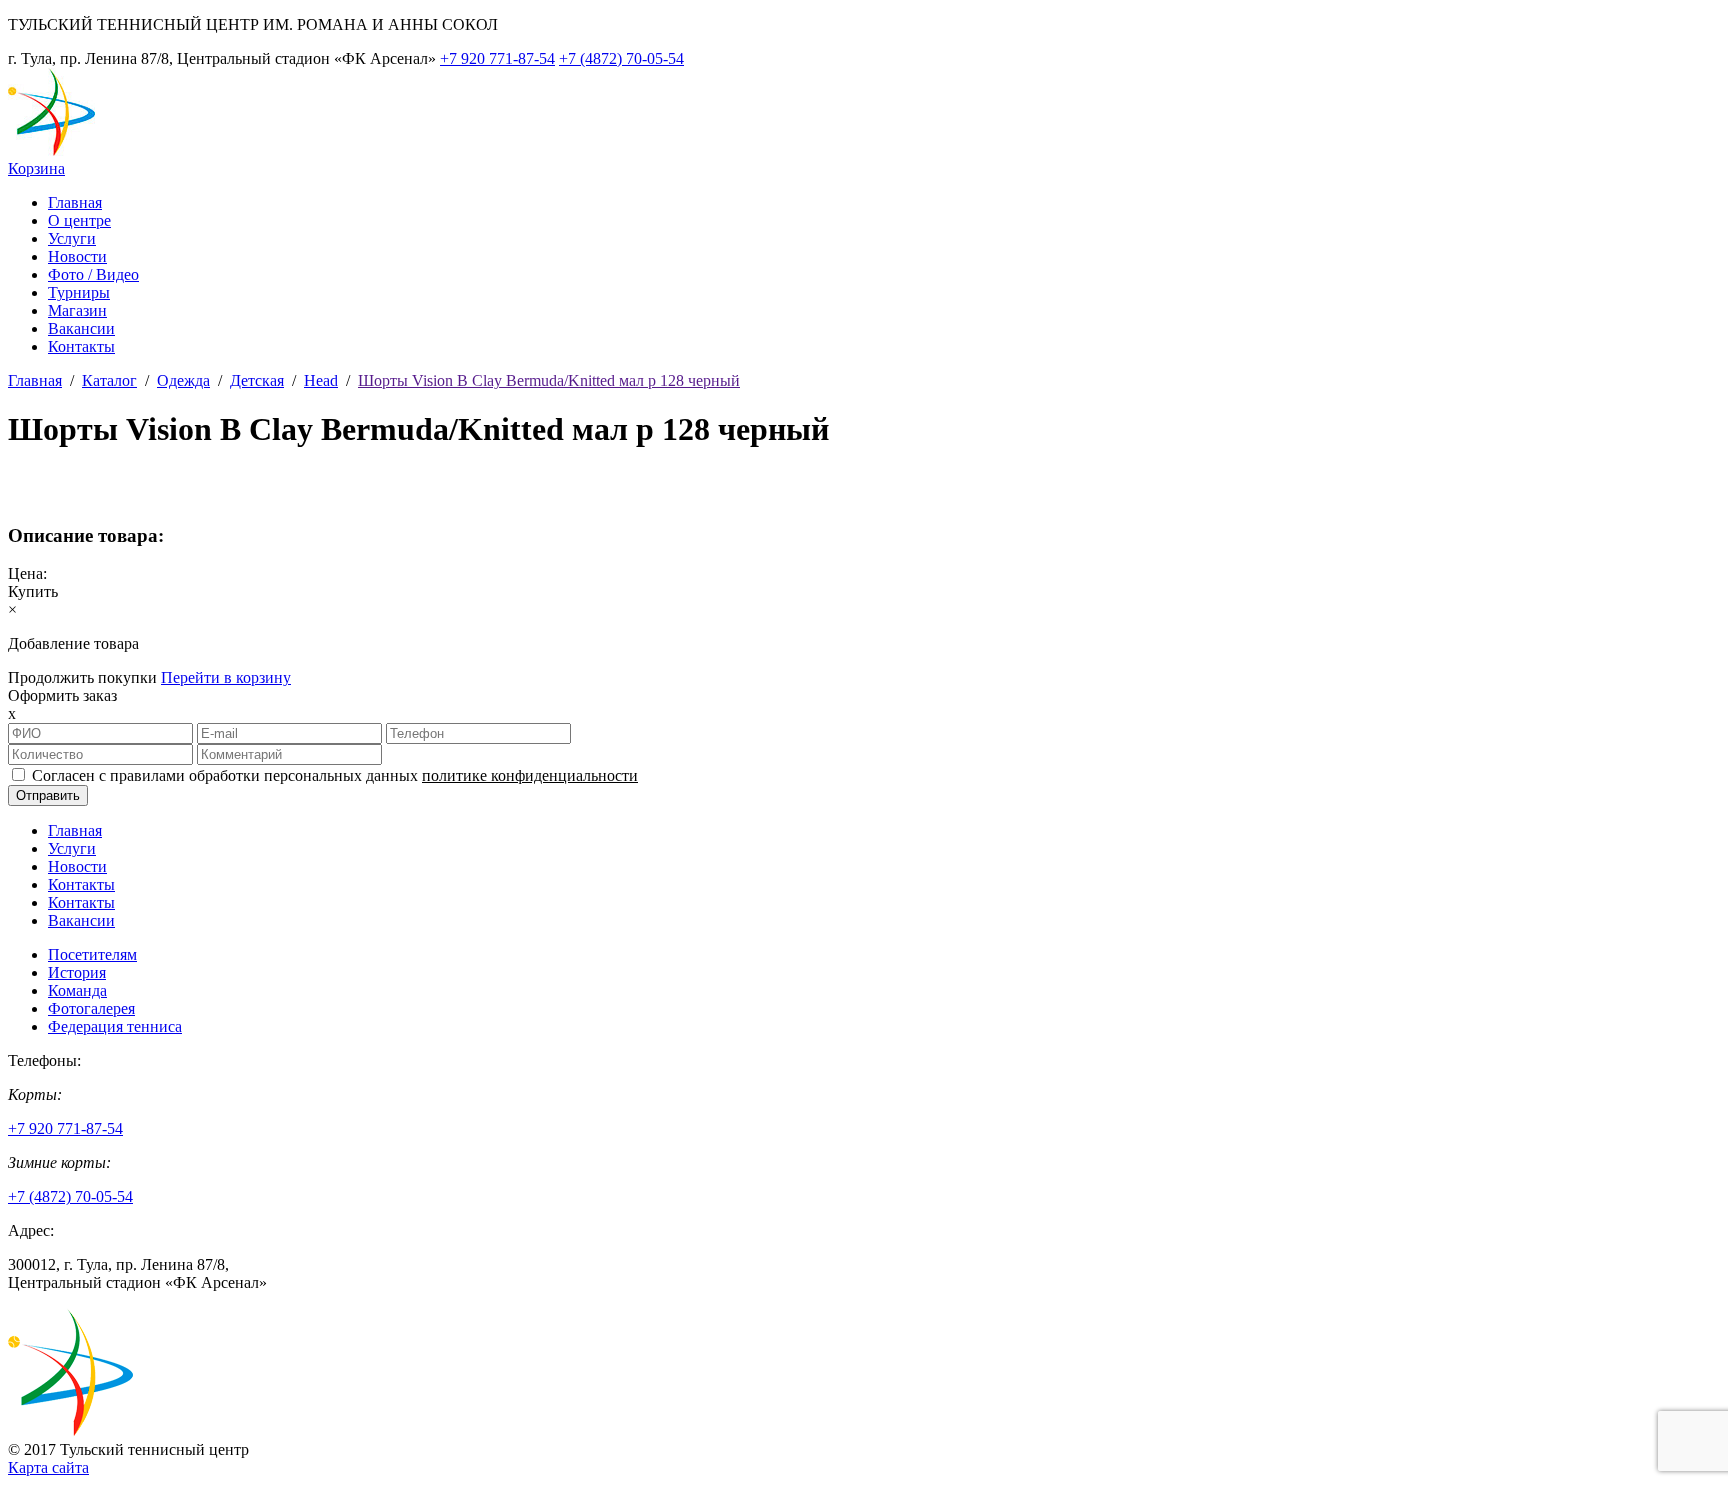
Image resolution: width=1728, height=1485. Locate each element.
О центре (79, 220)
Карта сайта (48, 1467)
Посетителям (92, 954)
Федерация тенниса (115, 1026)
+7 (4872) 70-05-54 (621, 58)
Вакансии (81, 328)
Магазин (77, 310)
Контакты (81, 346)
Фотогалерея (91, 1008)
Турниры (79, 292)
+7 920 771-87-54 (497, 58)
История (77, 972)
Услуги (72, 238)
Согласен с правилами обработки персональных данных (335, 775)
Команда (77, 990)
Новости (77, 256)
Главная (75, 202)
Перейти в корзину (226, 677)
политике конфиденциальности (530, 775)
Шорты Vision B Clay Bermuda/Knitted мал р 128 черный (549, 380)
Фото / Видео (93, 274)
